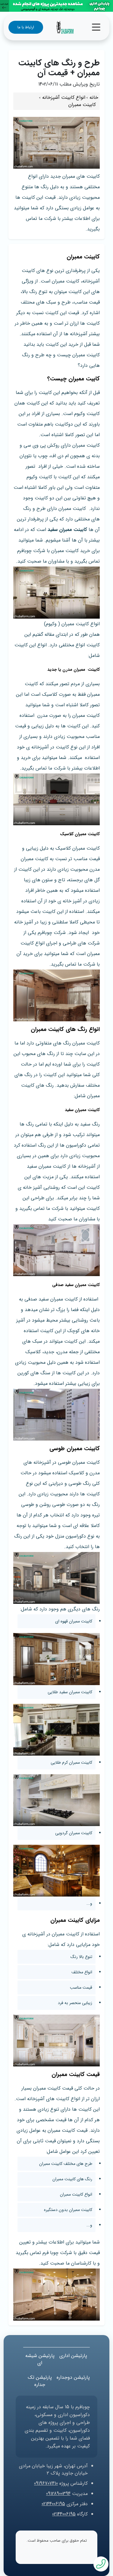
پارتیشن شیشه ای (40, 2359)
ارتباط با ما (26, 27)
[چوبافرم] (65, 27)
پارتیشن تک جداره (40, 2381)
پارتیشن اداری (73, 2356)
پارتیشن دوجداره (73, 2377)
